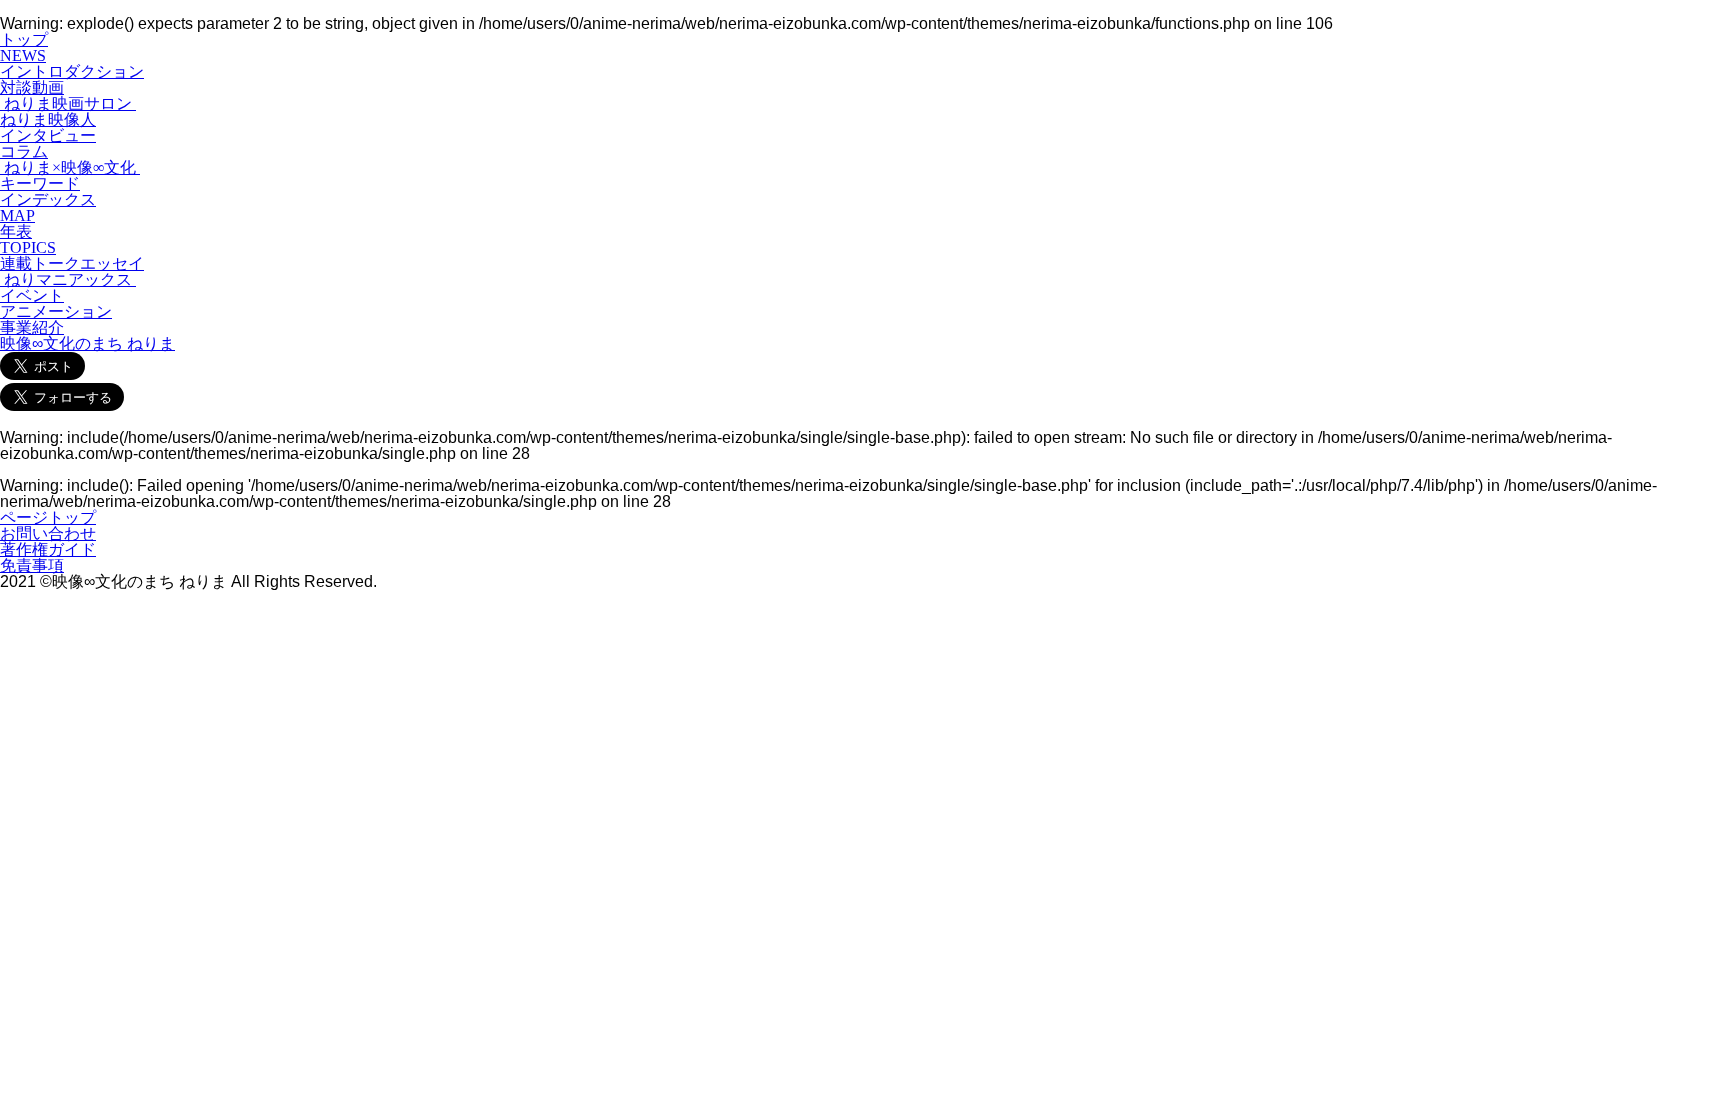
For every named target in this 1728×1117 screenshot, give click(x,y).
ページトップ (48, 517)
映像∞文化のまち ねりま (87, 343)
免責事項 (32, 565)
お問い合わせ (48, 533)
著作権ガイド (48, 549)
